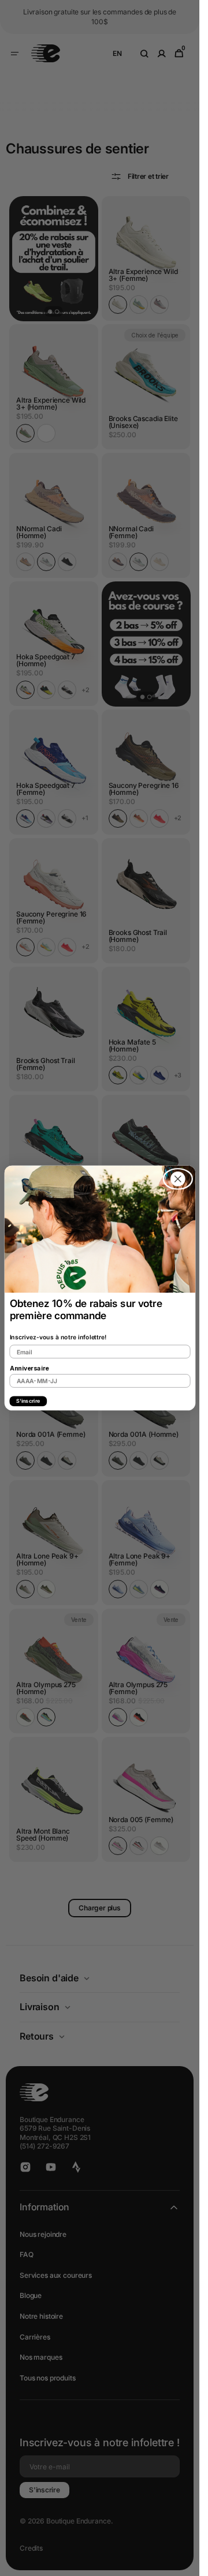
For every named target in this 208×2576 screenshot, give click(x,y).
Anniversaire (29, 1368)
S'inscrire (28, 1401)
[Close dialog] (178, 1179)
